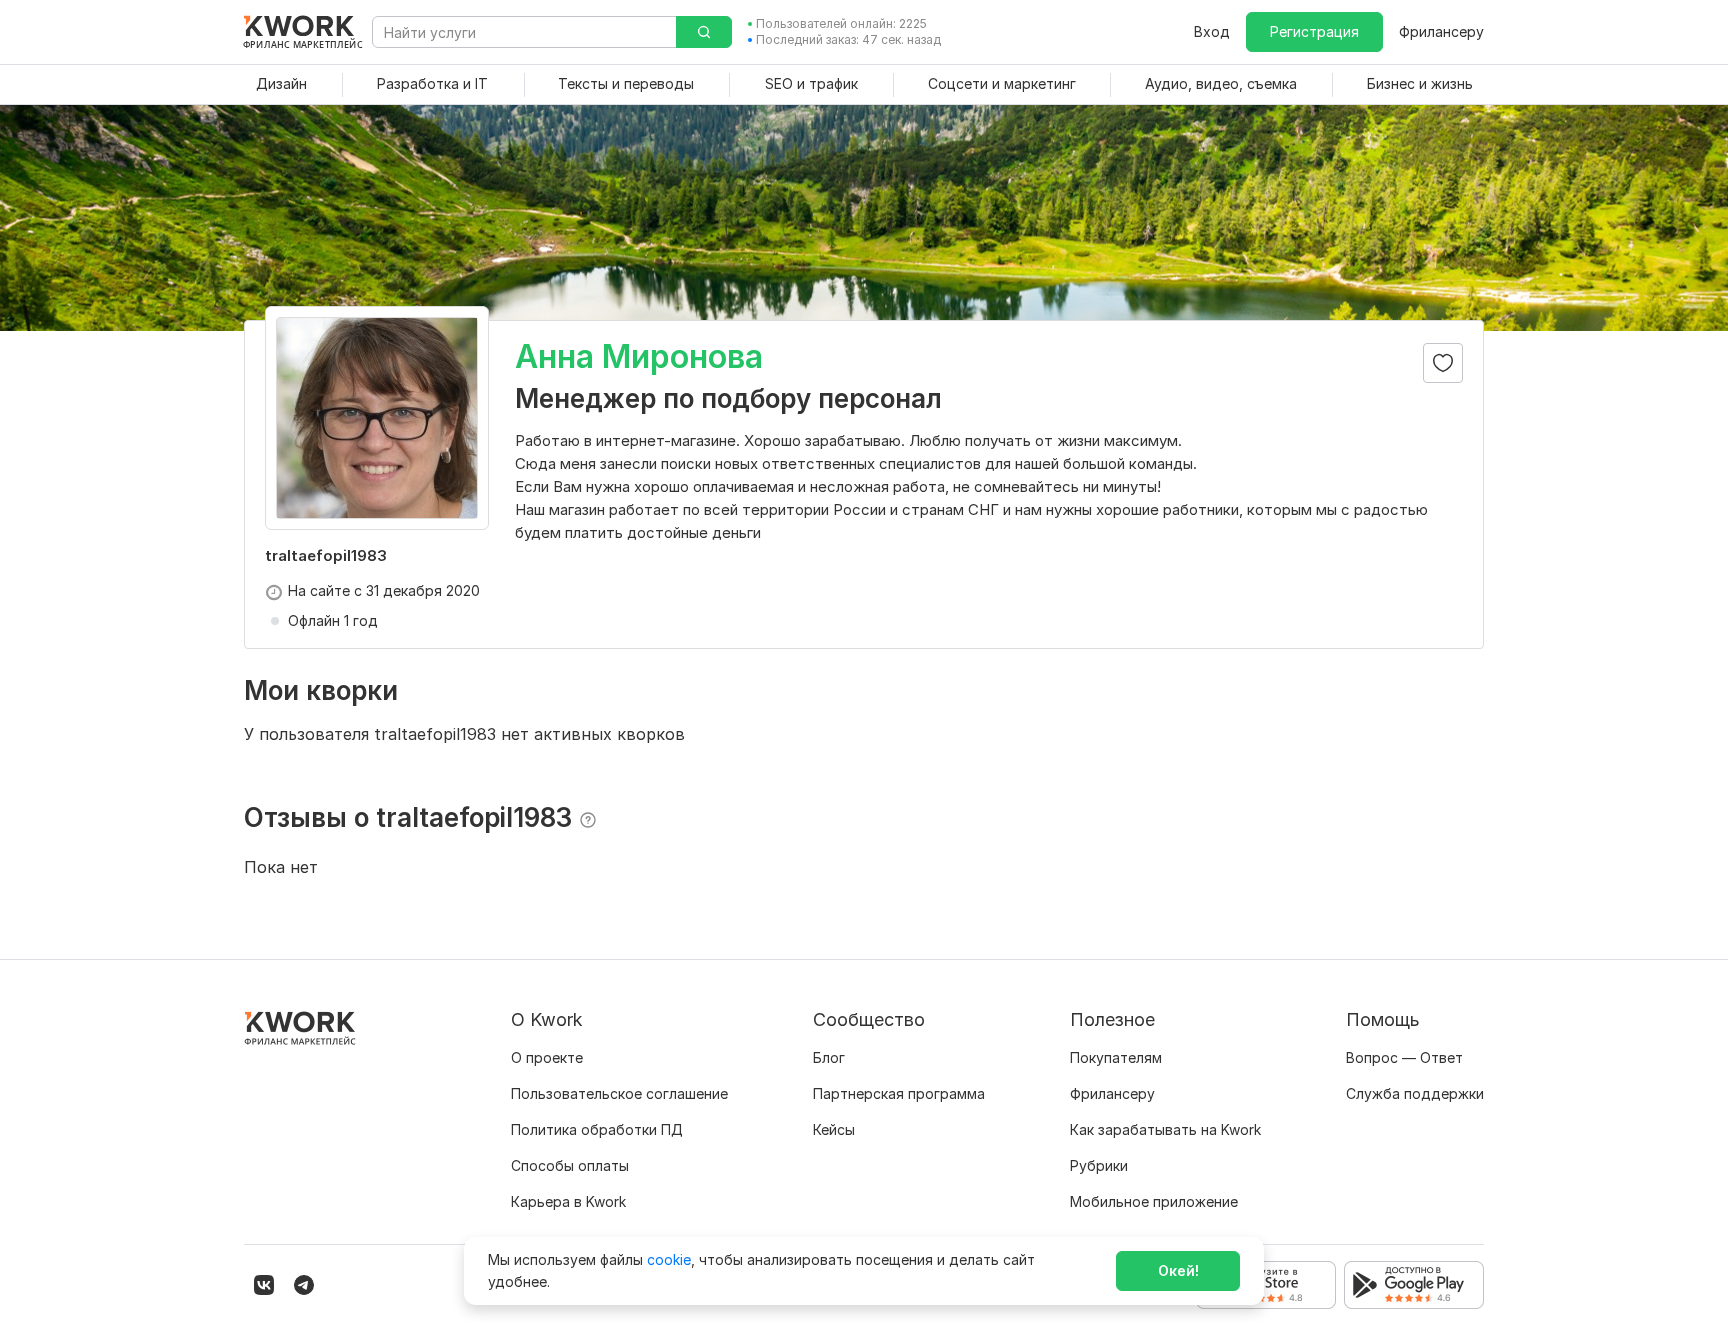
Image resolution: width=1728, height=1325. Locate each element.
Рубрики (1099, 1165)
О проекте (547, 1057)
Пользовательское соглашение (619, 1093)
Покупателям (1116, 1057)
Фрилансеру (1441, 31)
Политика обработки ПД (597, 1129)
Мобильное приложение (1154, 1201)
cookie (669, 1259)
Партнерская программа (899, 1093)
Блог (829, 1057)
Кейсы (834, 1129)
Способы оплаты (570, 1165)
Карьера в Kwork (568, 1201)
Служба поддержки (1415, 1093)
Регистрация (1314, 31)
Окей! (1178, 1270)
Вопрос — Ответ (1404, 1057)
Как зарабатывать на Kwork (1165, 1129)
